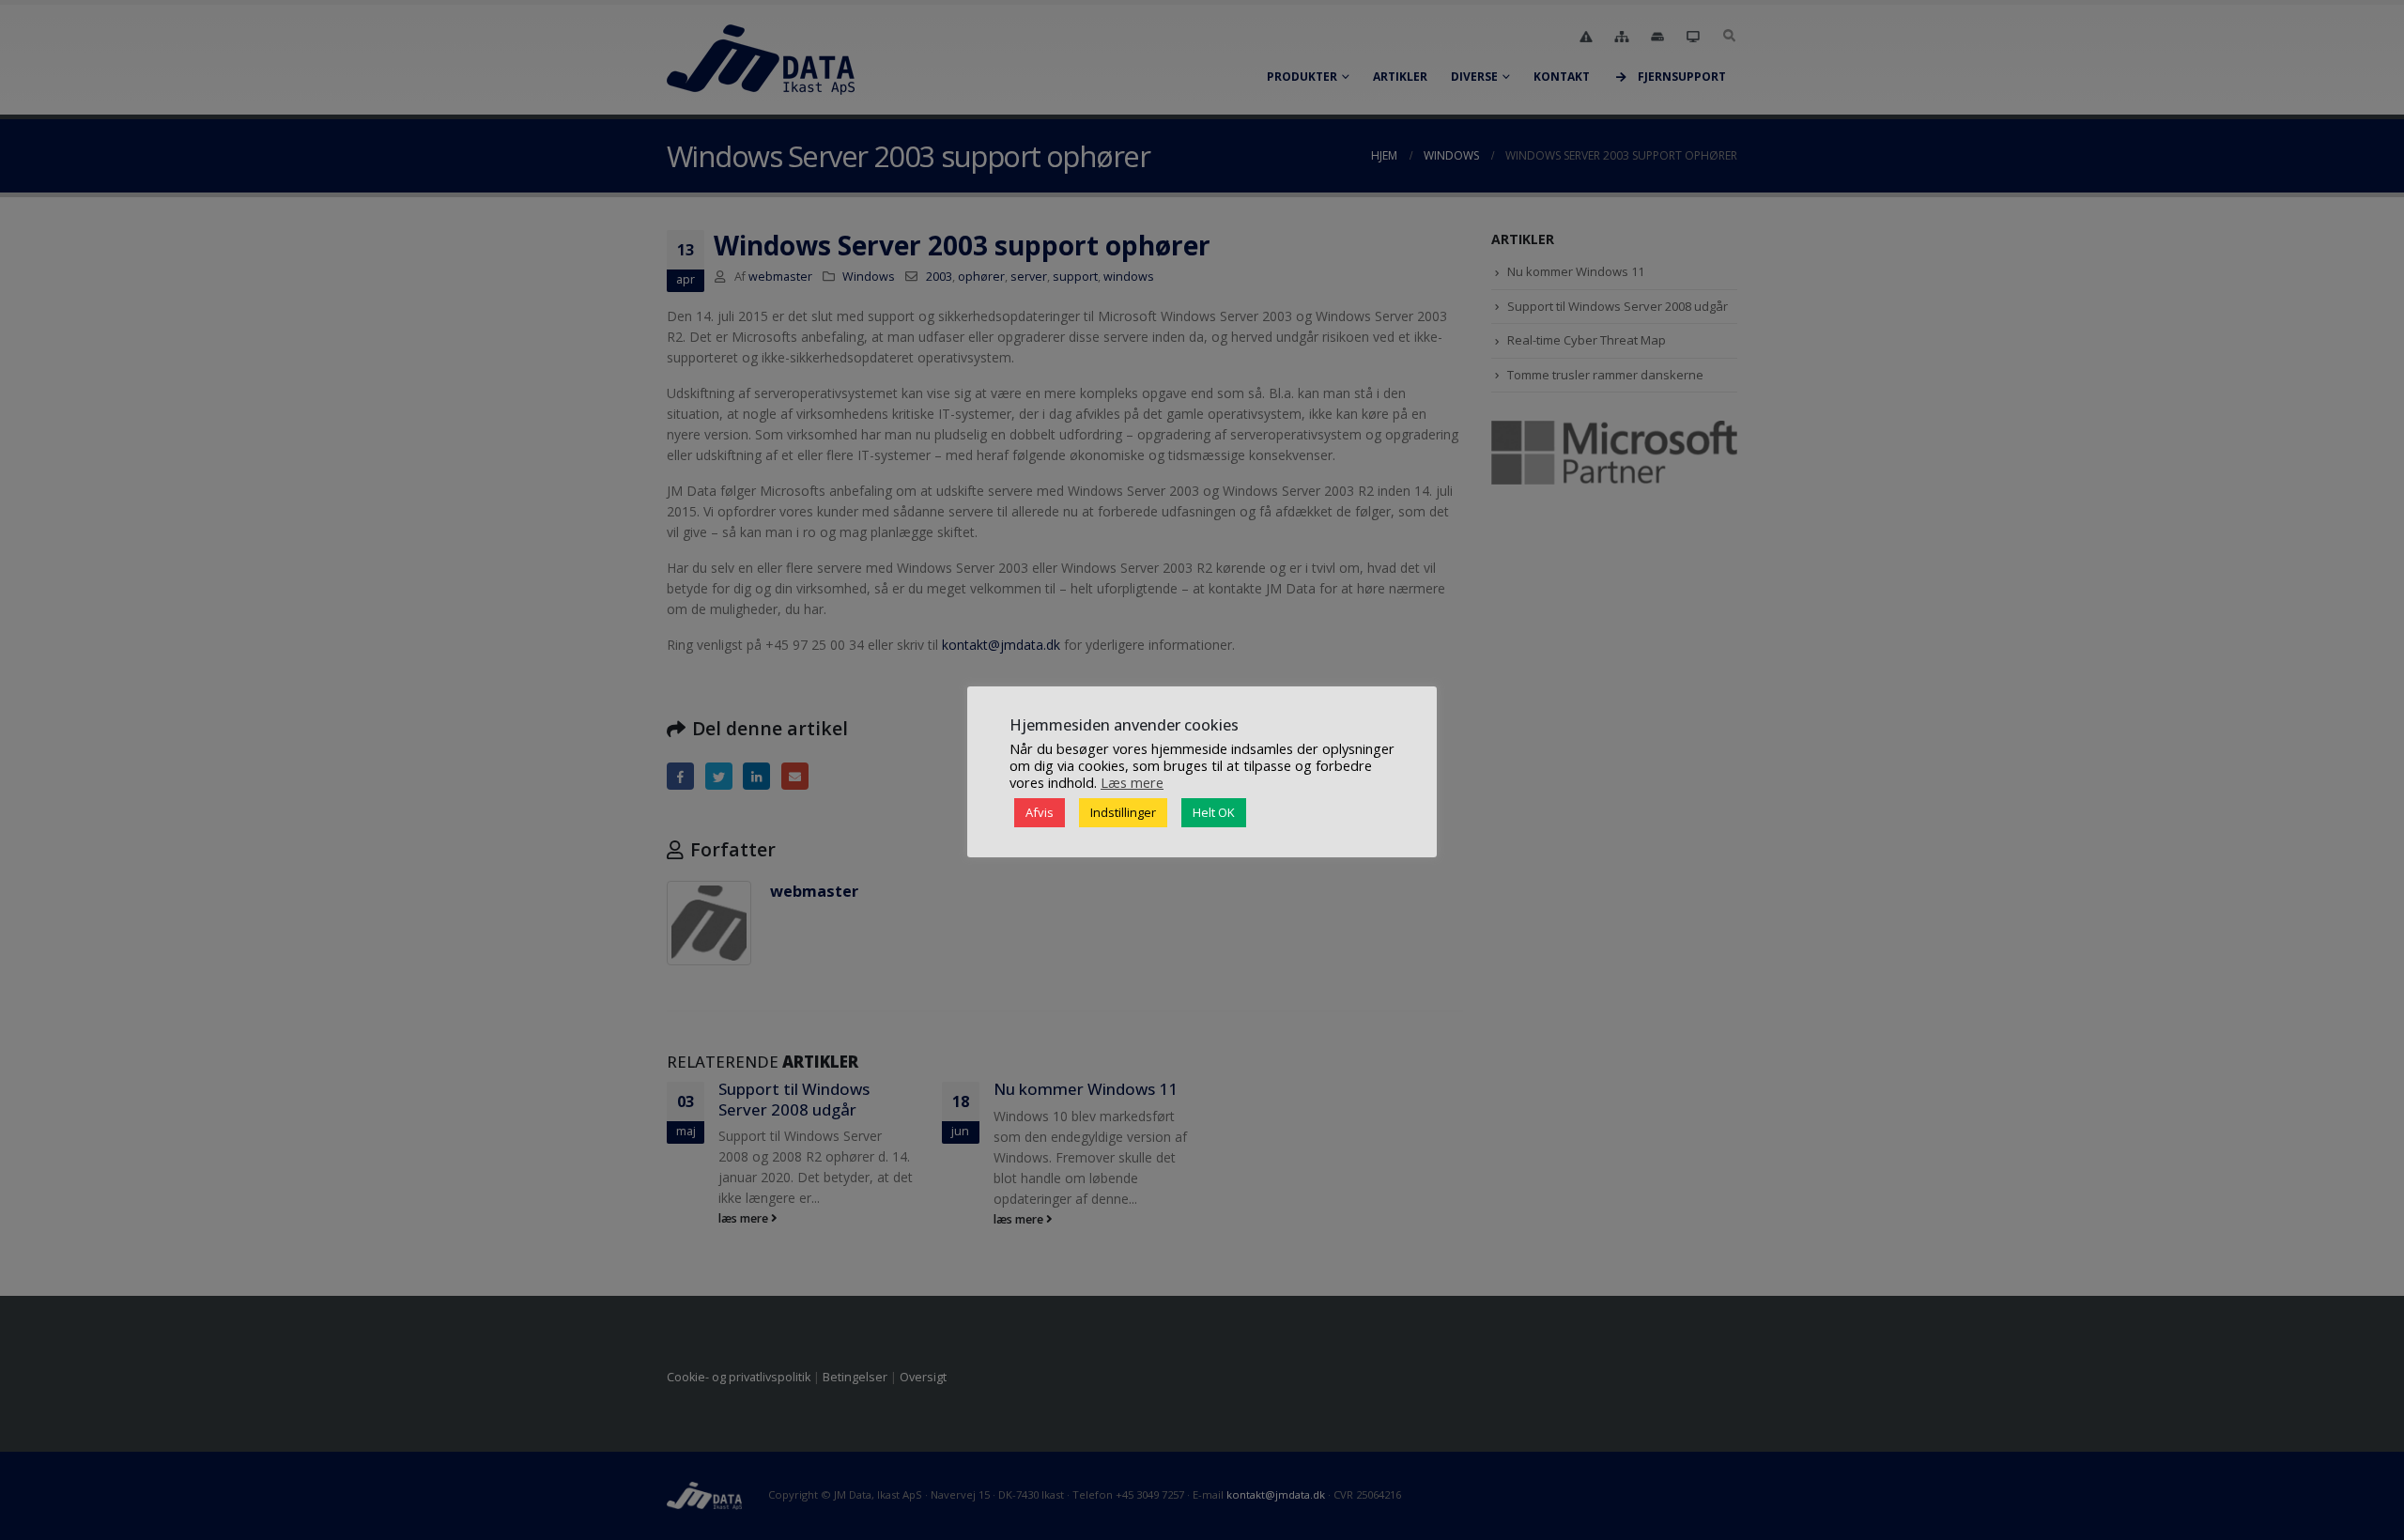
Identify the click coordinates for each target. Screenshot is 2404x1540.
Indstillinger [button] (1123, 812)
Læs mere (1132, 782)
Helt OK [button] (1214, 812)
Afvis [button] (1040, 812)
